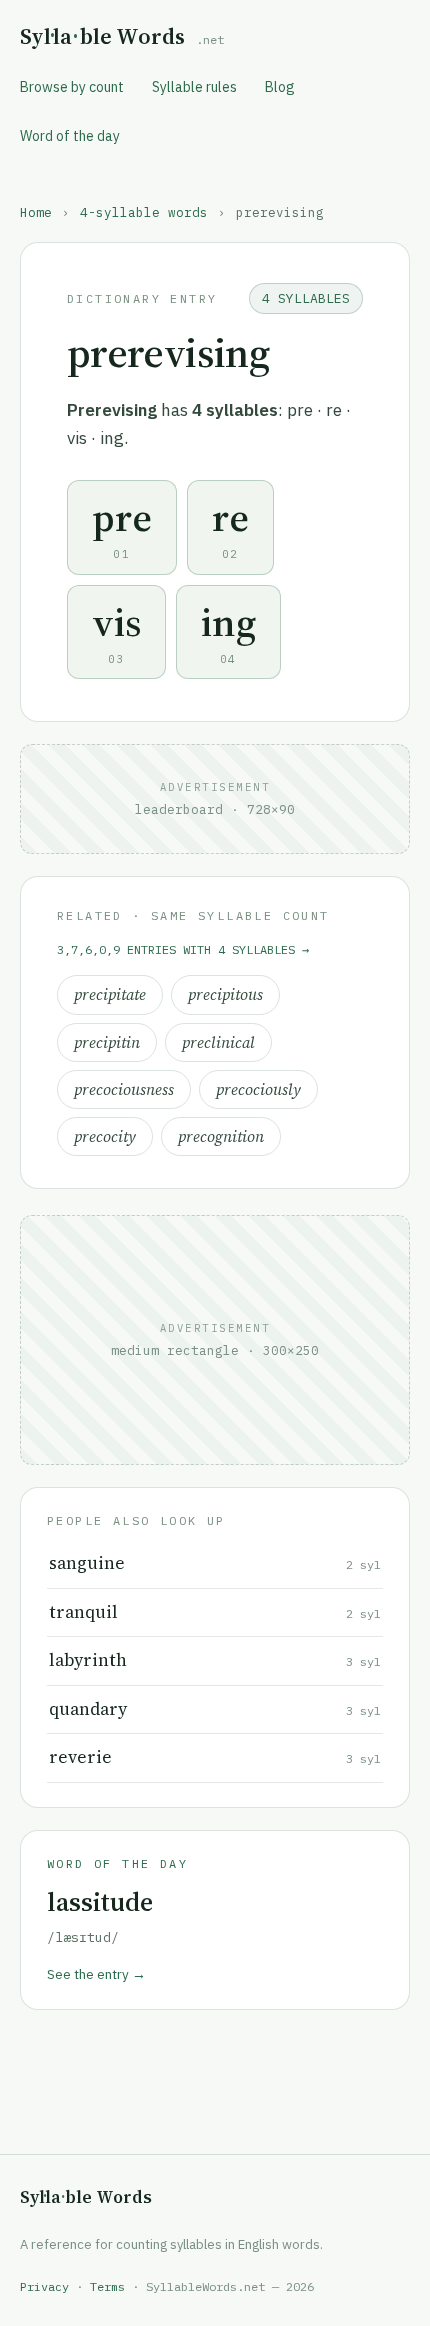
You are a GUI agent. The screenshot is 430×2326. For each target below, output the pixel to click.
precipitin (107, 1042)
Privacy (44, 2286)
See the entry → (96, 1974)
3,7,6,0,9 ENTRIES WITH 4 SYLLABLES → (183, 949)
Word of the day (70, 136)
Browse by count (72, 87)
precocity (105, 1136)
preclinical (218, 1042)
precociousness (124, 1089)
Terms (107, 2286)
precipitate (110, 994)
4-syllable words (144, 212)
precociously (258, 1089)
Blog (280, 87)
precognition (221, 1136)
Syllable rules (194, 87)
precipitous (225, 994)
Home (36, 212)
